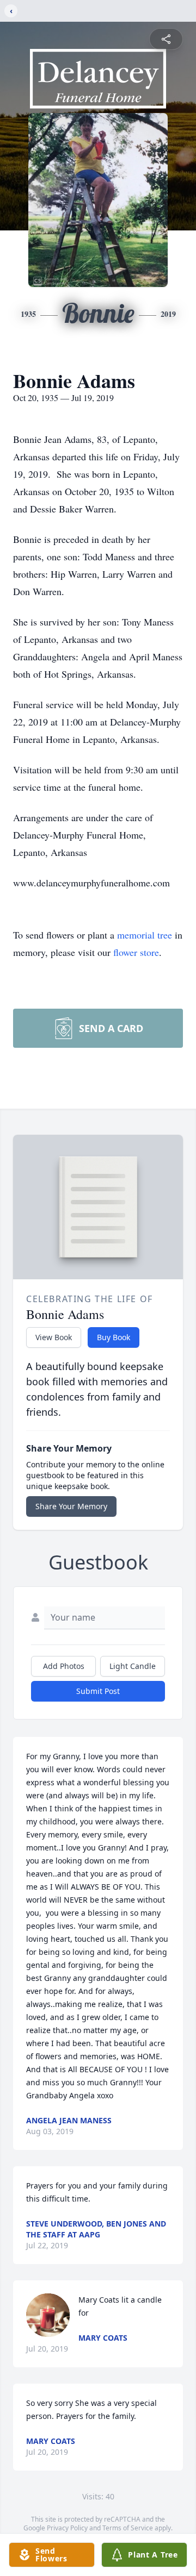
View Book (54, 1337)
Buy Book (114, 1337)
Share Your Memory (71, 1506)
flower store (136, 952)
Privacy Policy (67, 2528)
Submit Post (98, 1691)
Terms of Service (128, 2528)
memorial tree (145, 935)
